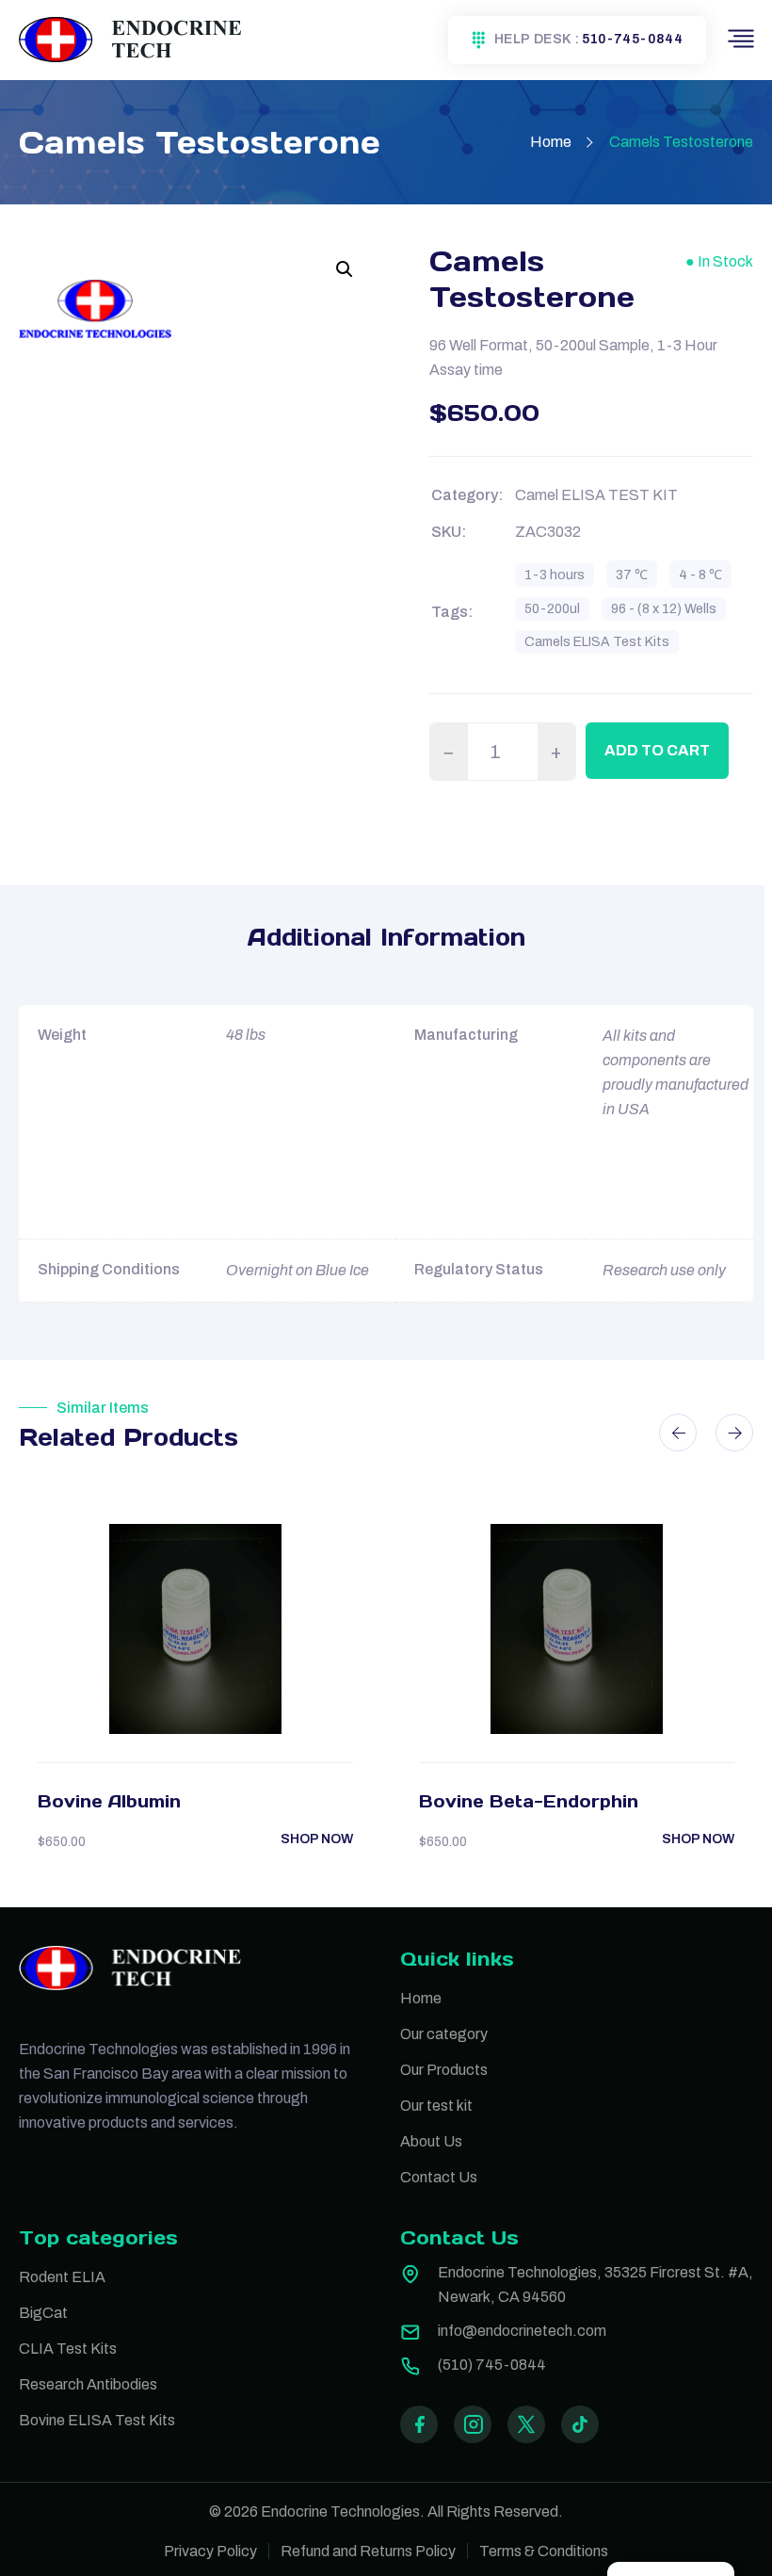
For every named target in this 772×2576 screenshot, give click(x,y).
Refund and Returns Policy (368, 2551)
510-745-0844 (632, 40)
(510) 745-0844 (492, 2365)
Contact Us (439, 2177)
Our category (444, 2034)
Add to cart (657, 750)
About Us (431, 2141)
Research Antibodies (88, 2384)
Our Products (444, 2070)
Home (551, 142)
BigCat (43, 2313)
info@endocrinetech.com (522, 2331)
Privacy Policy (210, 2551)
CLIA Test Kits (68, 2349)
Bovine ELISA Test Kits (97, 2420)
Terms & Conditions (544, 2551)
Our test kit (436, 2106)
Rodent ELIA (62, 2277)
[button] (345, 269)
